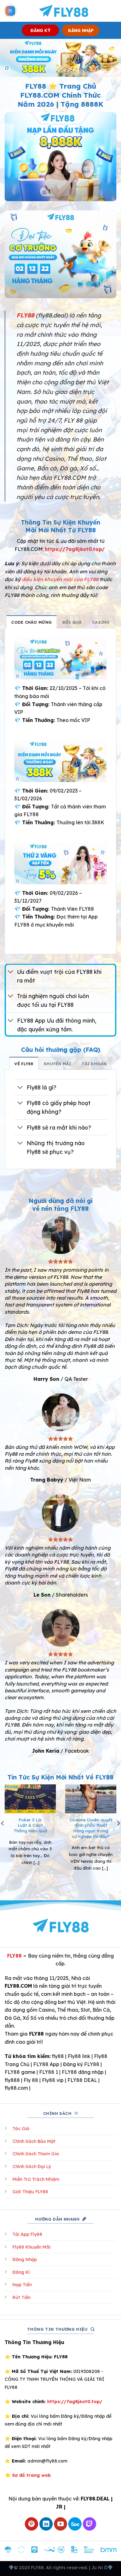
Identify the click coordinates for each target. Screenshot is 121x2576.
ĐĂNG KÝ (40, 30)
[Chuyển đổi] (11, 972)
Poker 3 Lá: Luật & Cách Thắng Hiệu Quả (30, 1825)
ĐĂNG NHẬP (81, 30)
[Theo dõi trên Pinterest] (31, 2524)
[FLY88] (63, 11)
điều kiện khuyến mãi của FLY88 (60, 579)
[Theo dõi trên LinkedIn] (46, 2524)
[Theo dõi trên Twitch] (90, 2524)
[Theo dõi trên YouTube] (61, 2524)
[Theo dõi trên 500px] (75, 2524)
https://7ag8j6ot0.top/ (75, 549)
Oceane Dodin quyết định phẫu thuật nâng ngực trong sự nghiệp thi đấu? (91, 1828)
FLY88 (14, 1956)
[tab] (31, 622)
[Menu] (10, 11)
